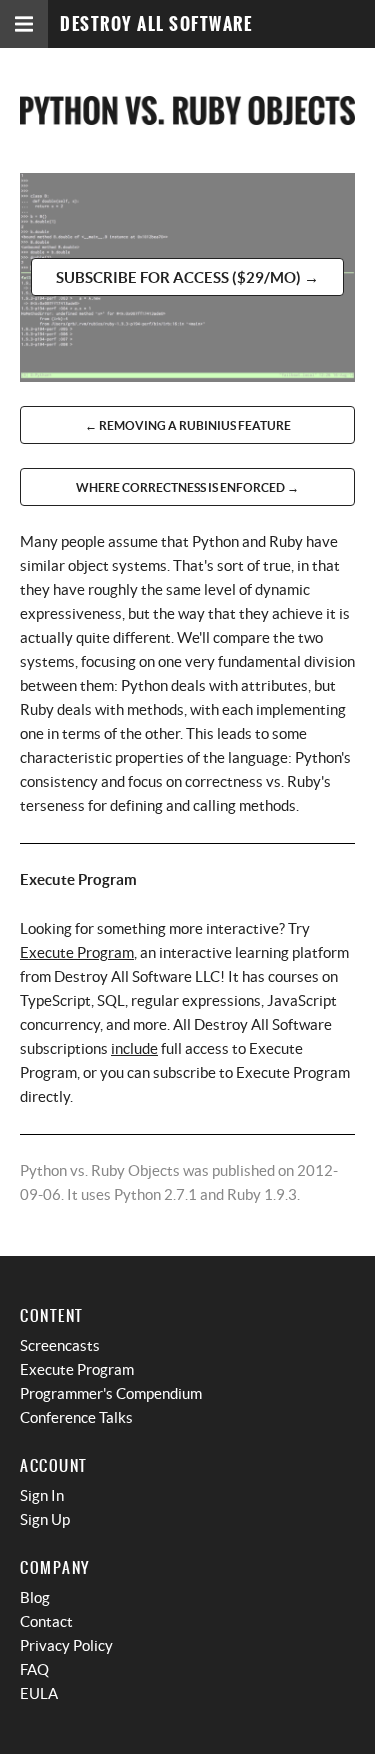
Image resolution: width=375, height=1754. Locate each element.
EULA (39, 1693)
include (134, 1048)
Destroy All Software (156, 24)
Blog (35, 1597)
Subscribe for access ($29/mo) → (187, 277)
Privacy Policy (66, 1645)
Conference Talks (76, 1417)
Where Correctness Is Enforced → (187, 487)
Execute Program (77, 952)
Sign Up (45, 1519)
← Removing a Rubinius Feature (188, 425)
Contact (46, 1621)
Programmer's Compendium (111, 1393)
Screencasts (60, 1345)
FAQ (34, 1669)
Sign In (42, 1495)
